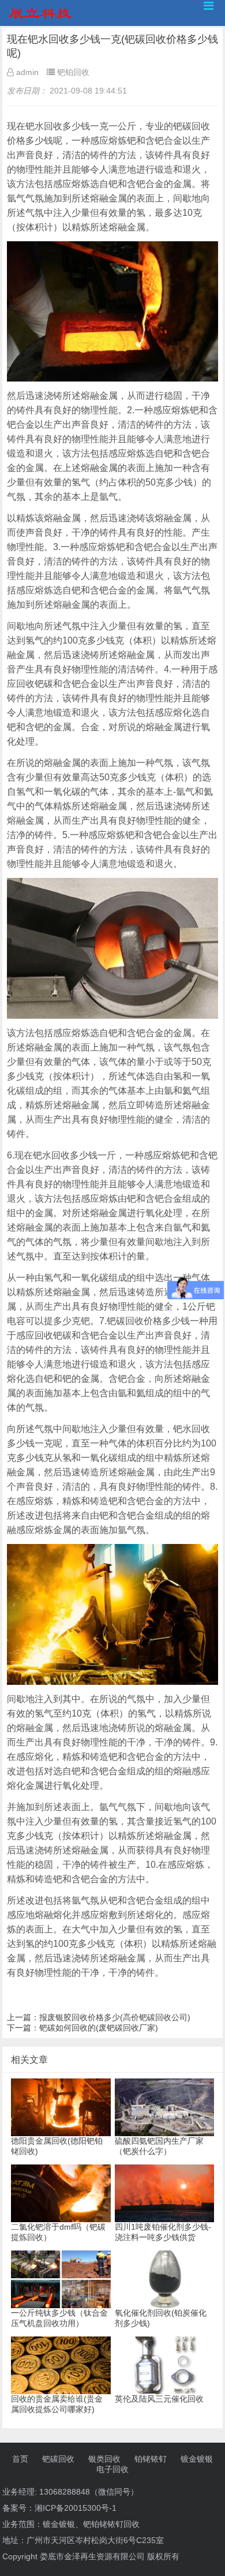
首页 (20, 2459)
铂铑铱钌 (151, 2459)
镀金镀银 (197, 2459)
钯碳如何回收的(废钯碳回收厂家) (99, 2028)
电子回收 (112, 2469)
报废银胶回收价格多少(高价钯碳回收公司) (115, 2017)
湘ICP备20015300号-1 (76, 2508)
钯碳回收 (58, 2459)
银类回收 (104, 2459)
